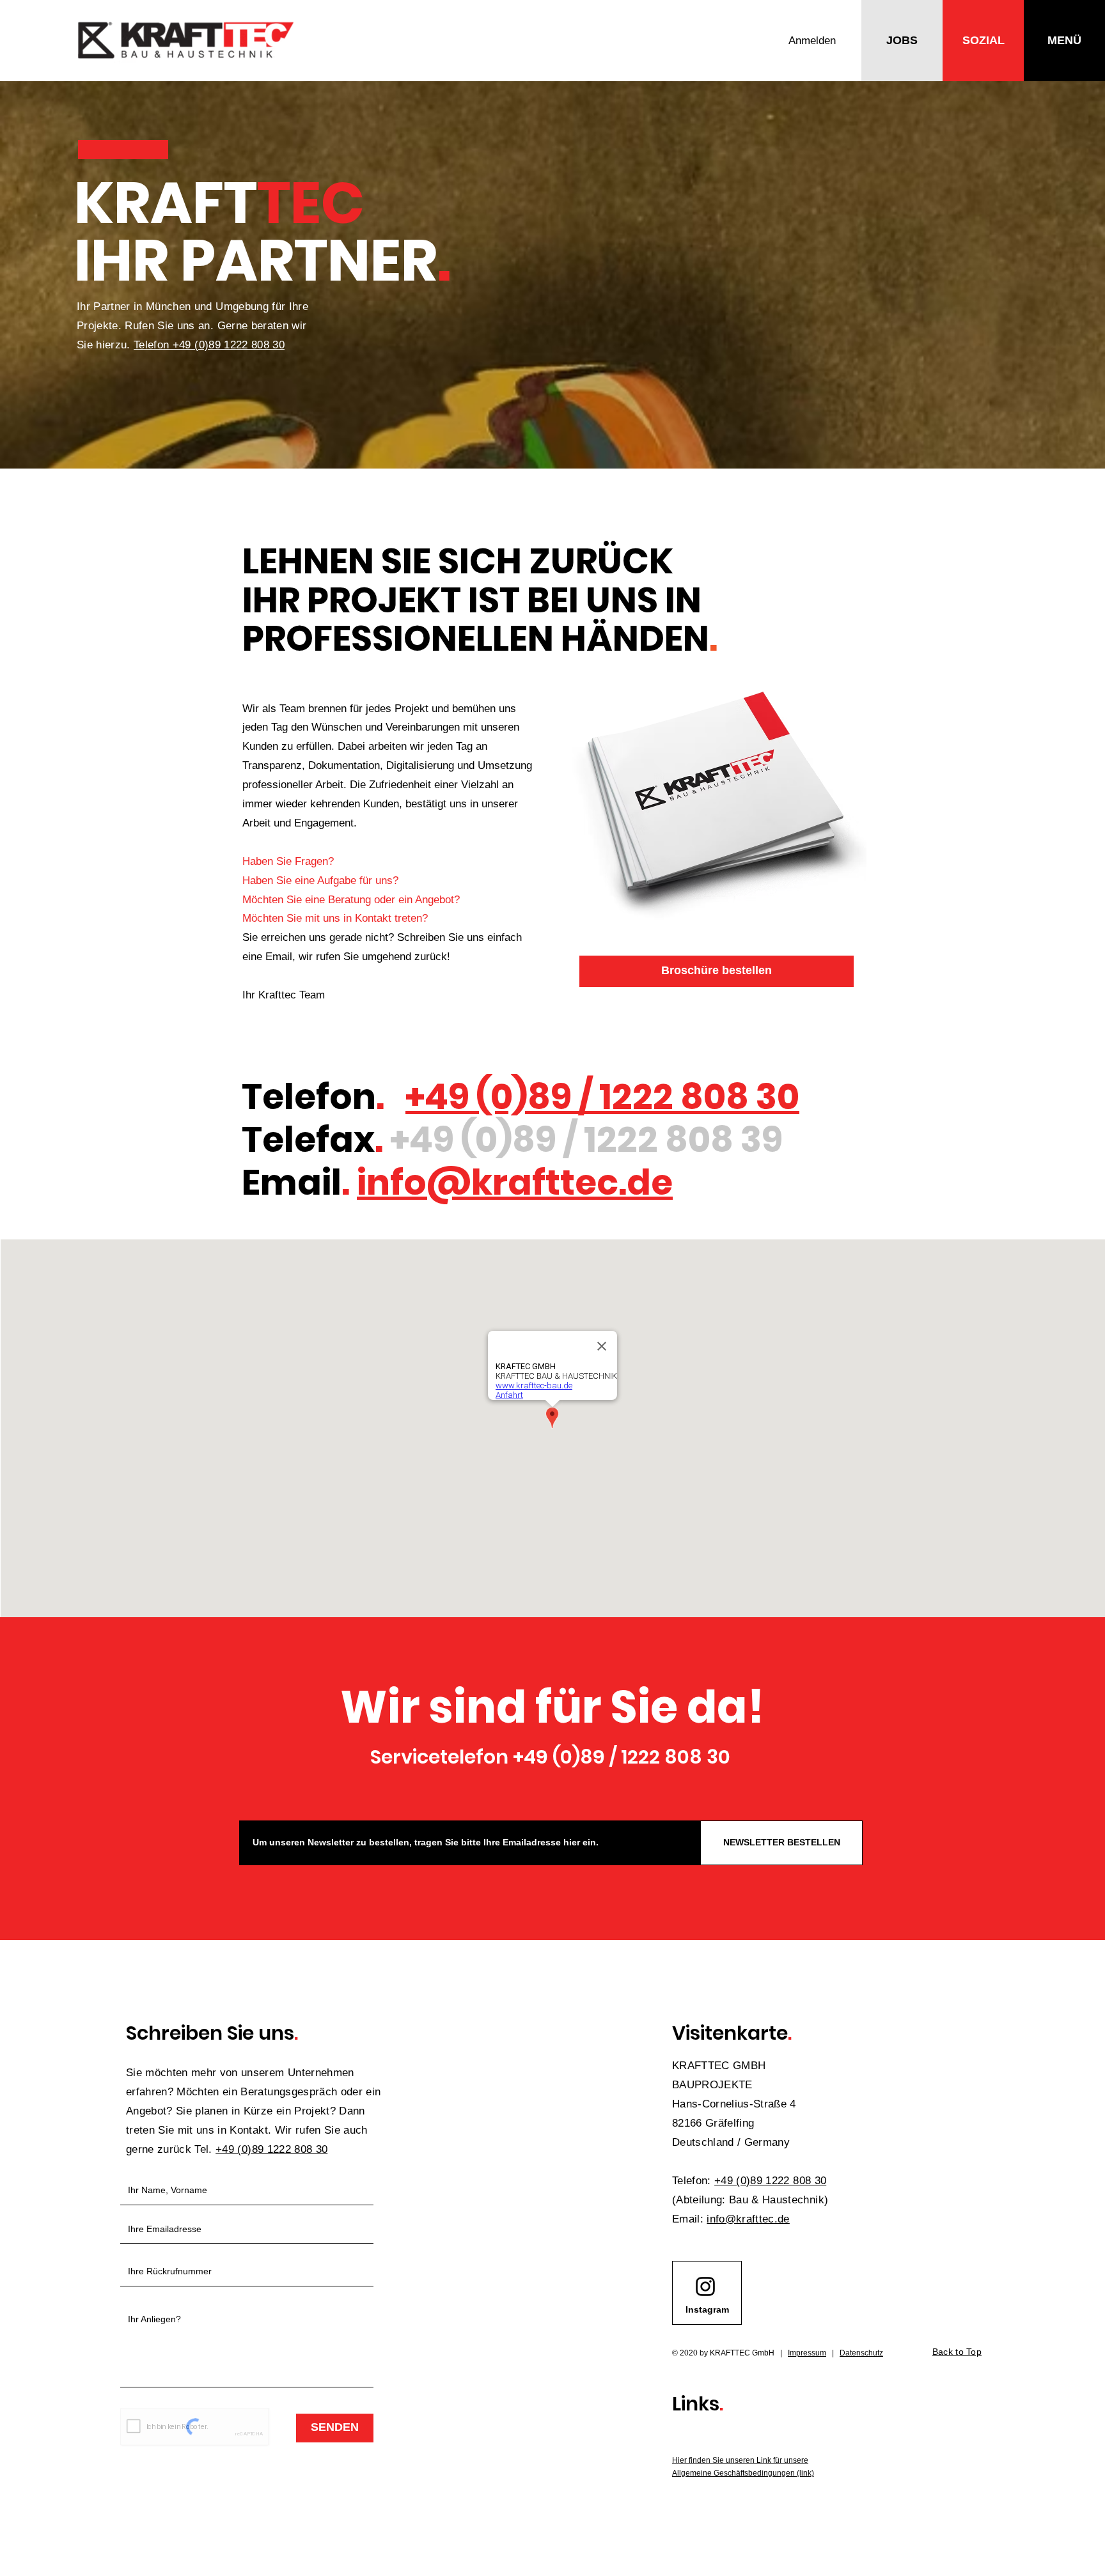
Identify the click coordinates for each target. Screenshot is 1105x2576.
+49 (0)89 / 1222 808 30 (602, 1097)
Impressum (807, 2353)
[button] (902, 41)
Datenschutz (861, 2353)
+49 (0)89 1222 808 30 (770, 2181)
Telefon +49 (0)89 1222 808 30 (209, 345)
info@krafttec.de (515, 1182)
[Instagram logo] (705, 2286)
